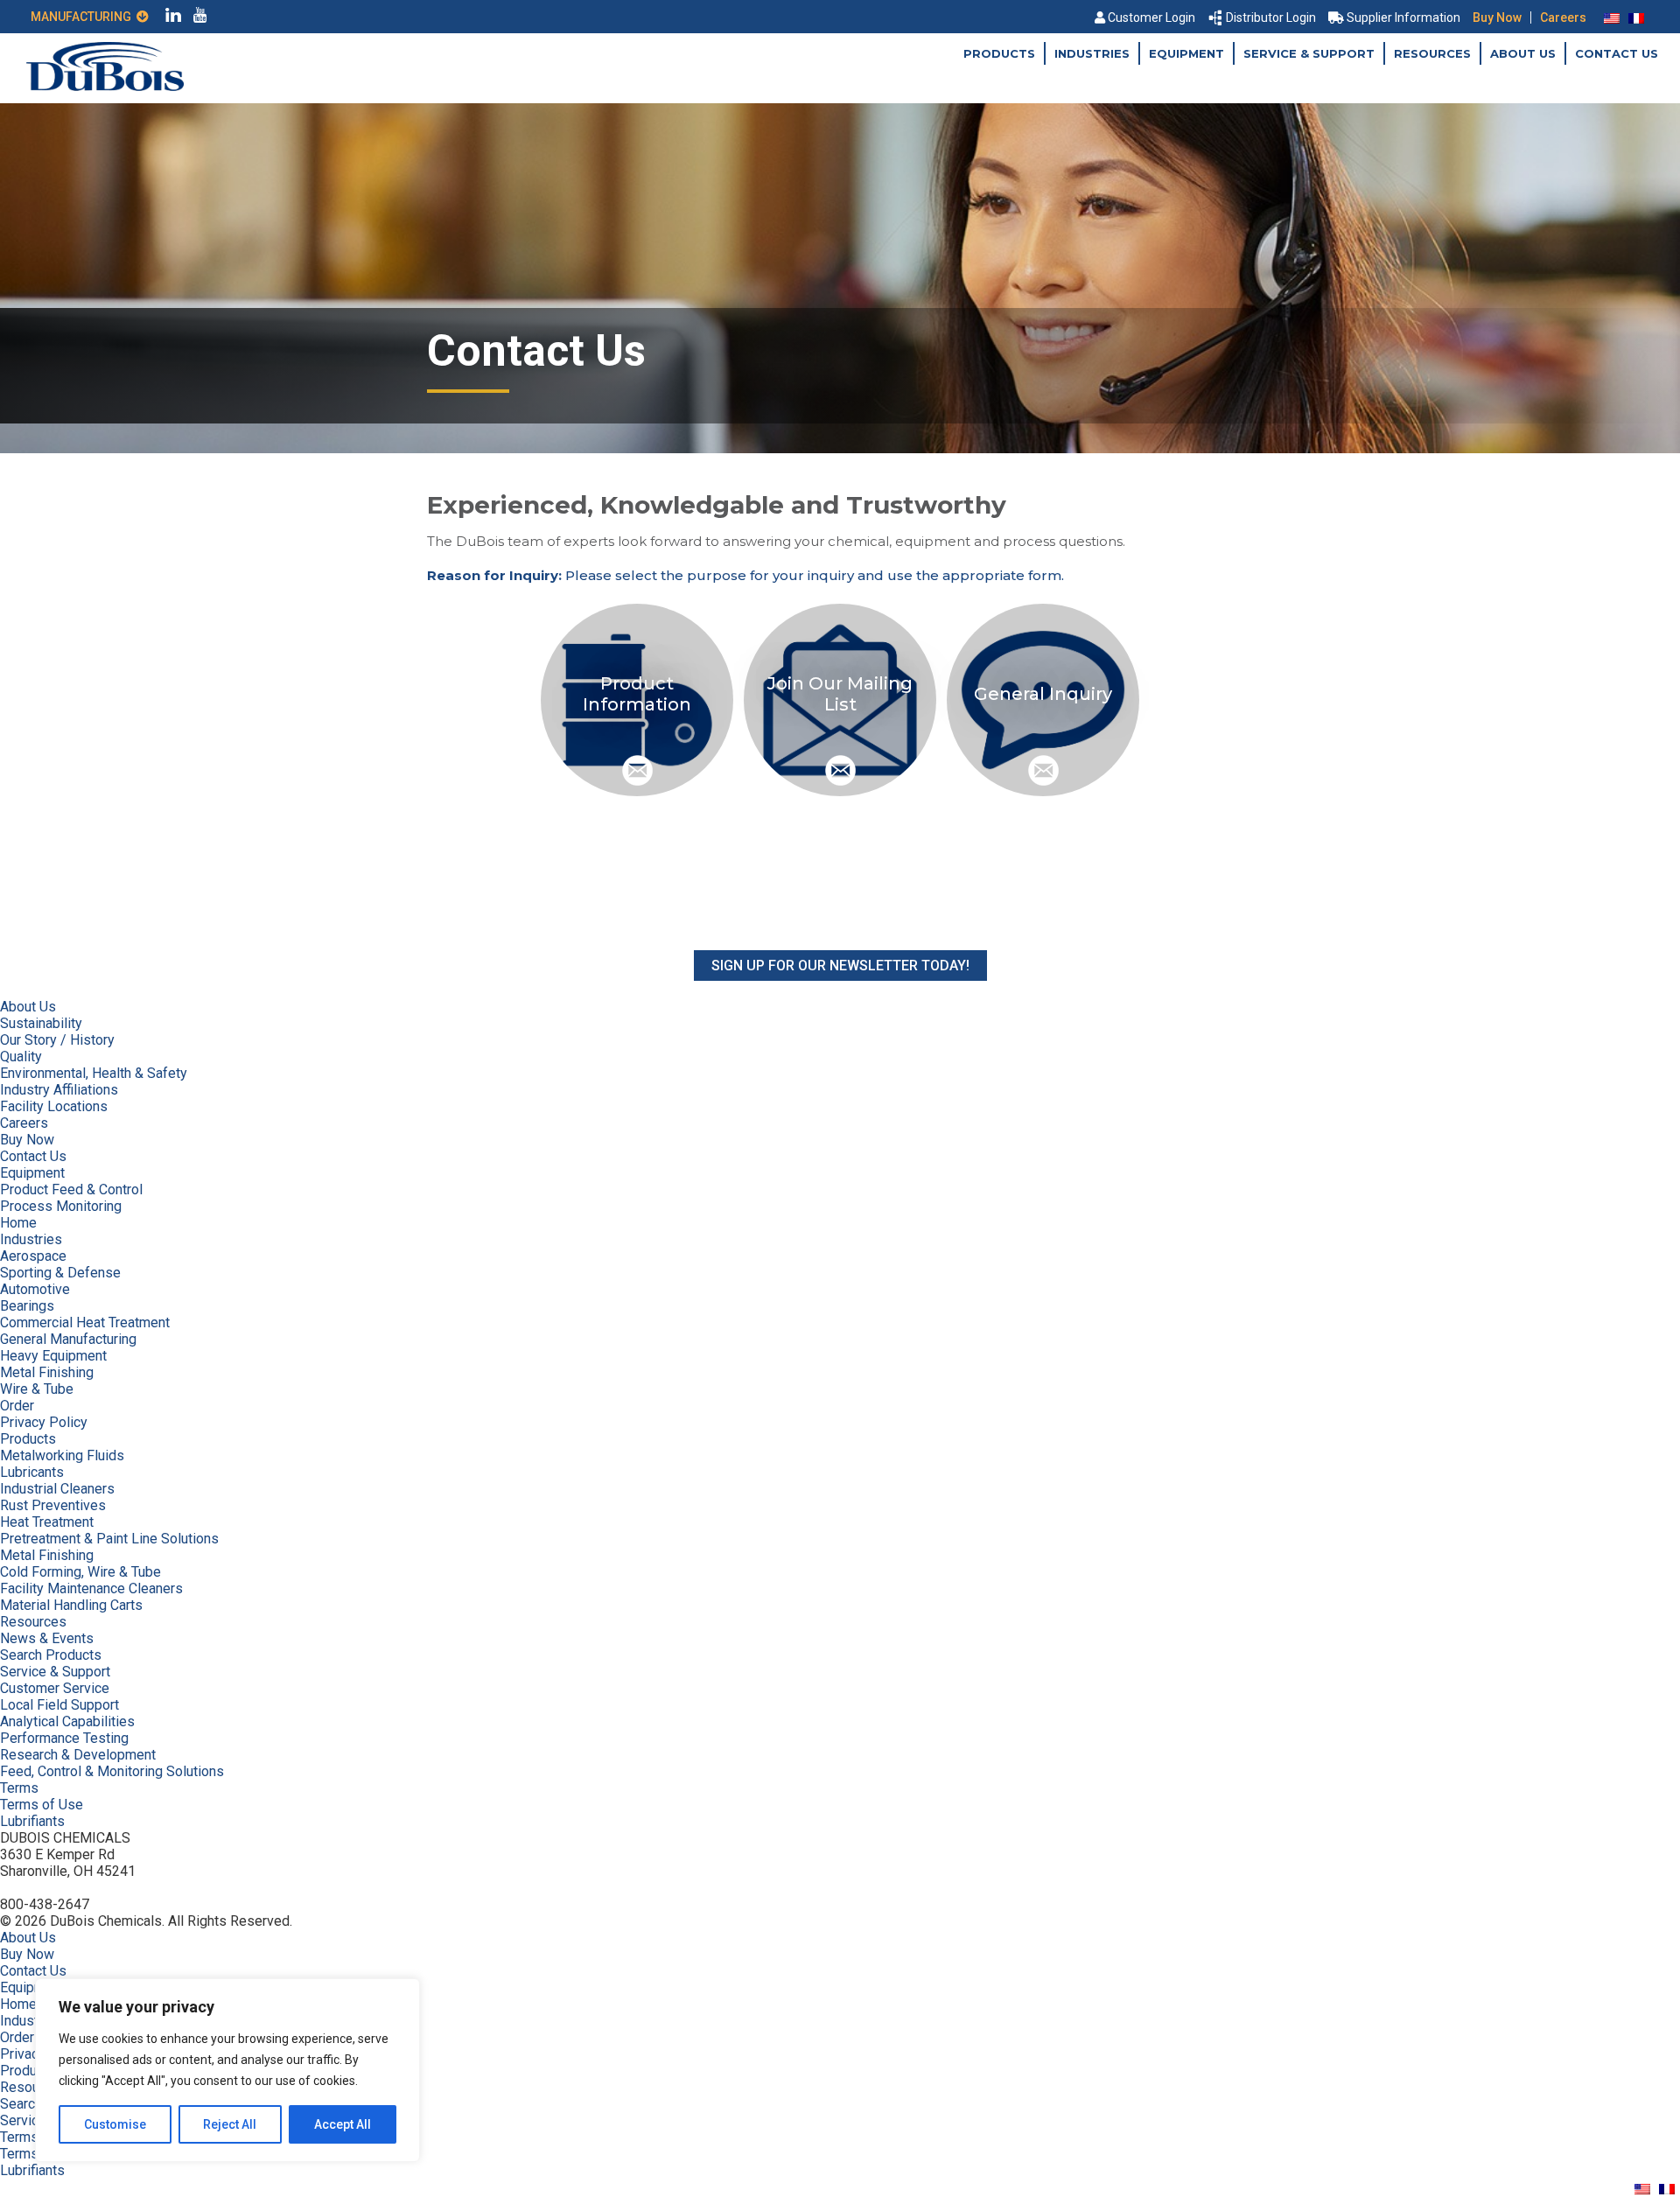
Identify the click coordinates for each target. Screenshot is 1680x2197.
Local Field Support (59, 1705)
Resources (1432, 53)
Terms (19, 1788)
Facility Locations (54, 1106)
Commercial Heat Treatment (85, 1322)
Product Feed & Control (71, 1189)
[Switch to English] (1612, 17)
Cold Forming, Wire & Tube (80, 1572)
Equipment (1186, 53)
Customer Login (1151, 17)
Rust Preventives (53, 1505)
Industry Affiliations (59, 1090)
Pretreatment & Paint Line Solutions (109, 1539)
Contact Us (1617, 53)
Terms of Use (42, 1805)
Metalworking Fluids (62, 1455)
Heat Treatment (47, 1522)
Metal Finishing (47, 1372)
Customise (115, 2124)
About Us (1523, 53)
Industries (1092, 53)
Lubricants (32, 1472)
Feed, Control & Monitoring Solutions (112, 1771)
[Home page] (105, 86)
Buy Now (1497, 17)
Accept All (343, 2124)
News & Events (47, 1638)
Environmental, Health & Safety (94, 1073)
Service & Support (1309, 53)
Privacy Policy (44, 1422)
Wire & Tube (37, 1389)
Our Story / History (57, 1040)
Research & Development (78, 1755)
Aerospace (33, 1256)
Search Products (51, 1655)
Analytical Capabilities (67, 1721)
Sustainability (41, 1023)
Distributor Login (1271, 17)
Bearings (27, 1306)
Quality (21, 1057)
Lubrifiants (32, 1821)
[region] (227, 2070)
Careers (1563, 17)
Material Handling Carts (71, 1605)
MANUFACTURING (84, 17)
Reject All (230, 2124)
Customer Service (55, 1688)
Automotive (35, 1289)
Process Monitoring (61, 1206)
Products (999, 53)
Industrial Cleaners (57, 1489)
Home (18, 1223)
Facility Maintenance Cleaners (91, 1588)
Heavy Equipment (53, 1356)
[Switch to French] (1636, 17)
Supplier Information (1403, 17)
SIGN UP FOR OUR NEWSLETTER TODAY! (840, 966)
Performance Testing (64, 1738)
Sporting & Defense (60, 1273)
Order (17, 1406)
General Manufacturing (68, 1339)
